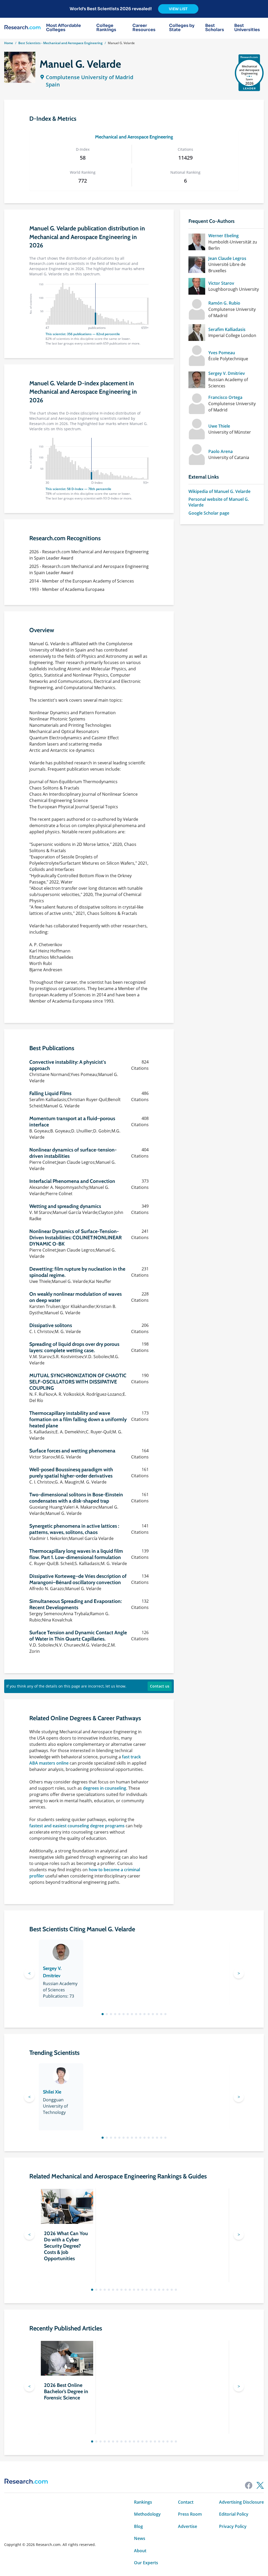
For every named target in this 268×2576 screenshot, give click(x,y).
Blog (138, 2526)
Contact (186, 2502)
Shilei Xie (52, 2092)
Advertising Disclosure (241, 2502)
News (140, 2538)
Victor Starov (221, 283)
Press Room (190, 2514)
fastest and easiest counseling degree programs (77, 1826)
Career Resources (144, 28)
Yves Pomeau (222, 353)
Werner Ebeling (224, 236)
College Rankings (106, 28)
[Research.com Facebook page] (249, 2485)
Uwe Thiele (219, 426)
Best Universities (247, 28)
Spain (53, 85)
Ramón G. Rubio (224, 303)
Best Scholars (215, 28)
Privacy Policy (233, 2526)
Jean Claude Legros (227, 258)
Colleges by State (182, 28)
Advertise (188, 2526)
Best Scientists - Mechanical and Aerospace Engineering (60, 43)
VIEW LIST (178, 9)
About (140, 2551)
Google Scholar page (209, 513)
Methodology (147, 2514)
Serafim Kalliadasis (227, 329)
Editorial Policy (234, 2514)
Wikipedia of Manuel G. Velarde (219, 491)
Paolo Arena (220, 451)
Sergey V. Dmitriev (227, 373)
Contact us (160, 1686)
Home (9, 43)
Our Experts (146, 2563)
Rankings (143, 2502)
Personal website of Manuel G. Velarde (219, 502)
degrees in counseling (105, 1788)
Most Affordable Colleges (63, 28)
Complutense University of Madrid (90, 77)
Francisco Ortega (225, 397)
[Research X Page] (260, 2485)
